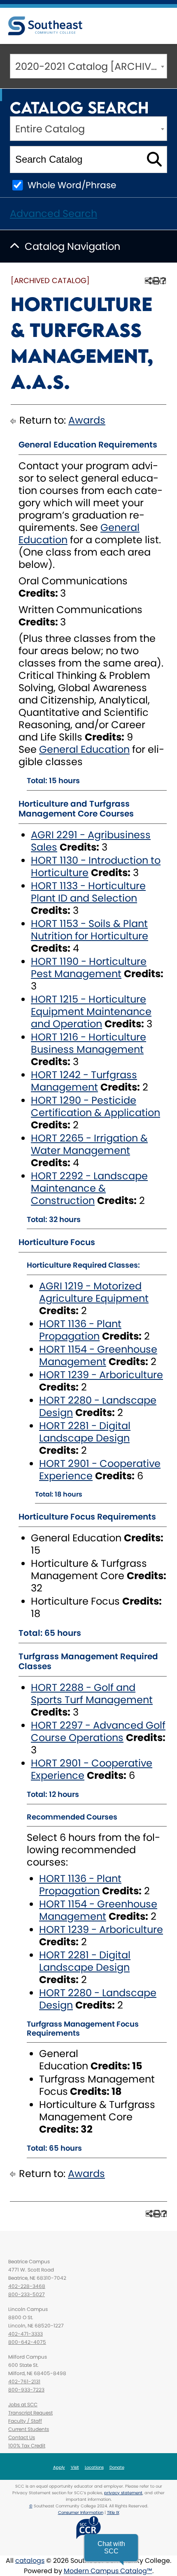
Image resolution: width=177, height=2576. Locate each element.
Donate (117, 2467)
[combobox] (88, 66)
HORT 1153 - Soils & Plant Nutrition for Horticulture (90, 930)
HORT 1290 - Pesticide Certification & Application (95, 1106)
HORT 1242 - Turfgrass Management (84, 1081)
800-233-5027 (27, 2294)
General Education (84, 749)
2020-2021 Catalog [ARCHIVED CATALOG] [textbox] (91, 66)
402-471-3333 (26, 2334)
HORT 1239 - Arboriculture (101, 1375)
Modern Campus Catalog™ (108, 2571)
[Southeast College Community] (45, 26)
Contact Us (22, 2437)
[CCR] (88, 2527)
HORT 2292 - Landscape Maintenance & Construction (89, 1188)
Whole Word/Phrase (72, 185)
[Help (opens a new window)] (163, 281)
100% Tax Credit (27, 2446)
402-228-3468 (27, 2286)
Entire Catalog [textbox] (50, 129)
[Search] (154, 159)
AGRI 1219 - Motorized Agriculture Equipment (94, 1292)
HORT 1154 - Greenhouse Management (98, 1355)
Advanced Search (54, 213)
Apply (59, 2467)
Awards (87, 420)
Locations (94, 2467)
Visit (75, 2467)
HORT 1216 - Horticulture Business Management (88, 1043)
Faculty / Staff (25, 2421)
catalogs (30, 2561)
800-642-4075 (27, 2342)
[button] (111, 2548)
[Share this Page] (148, 281)
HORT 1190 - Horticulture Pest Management (89, 967)
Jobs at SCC (23, 2404)
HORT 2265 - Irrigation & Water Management (89, 1144)
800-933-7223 (26, 2390)
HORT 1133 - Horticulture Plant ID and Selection (88, 892)
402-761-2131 (24, 2381)
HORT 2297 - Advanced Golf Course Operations (98, 1731)
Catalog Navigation (72, 246)
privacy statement (123, 2493)
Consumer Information (81, 2513)
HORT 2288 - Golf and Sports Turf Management (92, 1694)
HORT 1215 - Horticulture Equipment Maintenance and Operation (91, 1011)
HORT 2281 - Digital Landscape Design (85, 1432)
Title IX (113, 2513)
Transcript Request (30, 2413)
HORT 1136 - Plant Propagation (80, 1330)
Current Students (29, 2429)
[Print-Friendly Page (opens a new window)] (155, 281)
